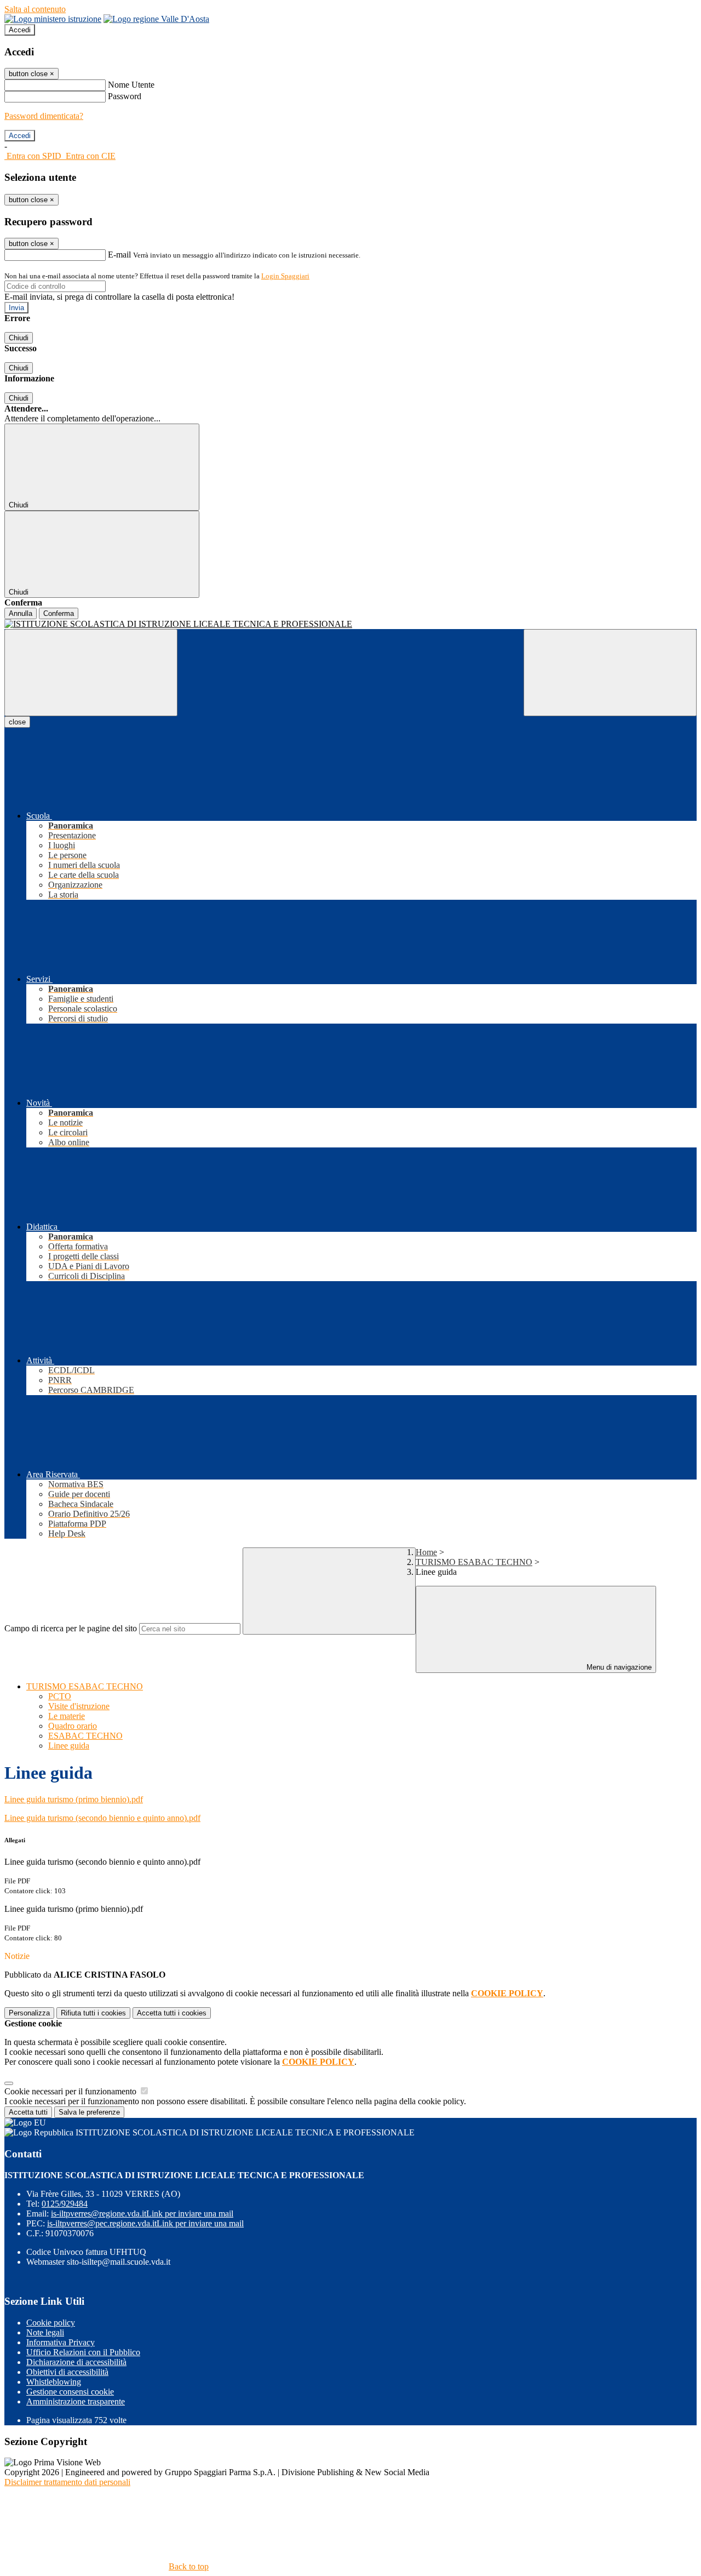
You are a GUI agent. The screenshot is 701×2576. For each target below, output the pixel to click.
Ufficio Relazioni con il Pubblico (83, 2352)
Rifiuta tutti (93, 2013)
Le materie (67, 1716)
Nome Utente (131, 85)
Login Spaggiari (285, 276)
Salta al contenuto (35, 9)
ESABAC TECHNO (85, 1736)
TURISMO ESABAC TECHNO (474, 1562)
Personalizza (29, 2013)
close (17, 722)
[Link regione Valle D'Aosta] (156, 19)
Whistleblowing (54, 2382)
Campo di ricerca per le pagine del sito (71, 1628)
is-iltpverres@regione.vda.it (142, 2214)
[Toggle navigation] (91, 673)
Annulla (21, 613)
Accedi (20, 30)
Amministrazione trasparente (76, 2401)
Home (426, 1552)
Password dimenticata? (44, 116)
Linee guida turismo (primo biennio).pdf (74, 1799)
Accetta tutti (172, 2013)
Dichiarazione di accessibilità (76, 2362)
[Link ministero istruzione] (53, 19)
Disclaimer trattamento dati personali (67, 2482)
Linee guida (69, 1746)
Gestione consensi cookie (70, 2392)
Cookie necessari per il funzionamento (71, 2091)
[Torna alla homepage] (350, 624)
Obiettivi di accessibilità (67, 2372)
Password (125, 96)
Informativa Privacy (61, 2342)
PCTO (60, 1696)
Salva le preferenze (89, 2112)
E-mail (119, 255)
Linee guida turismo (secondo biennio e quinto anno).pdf (102, 1818)
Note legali (45, 2332)
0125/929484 (65, 2204)
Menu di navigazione (618, 1667)
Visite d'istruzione (79, 1706)
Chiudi (19, 338)
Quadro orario (73, 1726)
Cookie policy (51, 2323)
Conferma (59, 613)
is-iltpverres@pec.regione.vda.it (145, 2223)
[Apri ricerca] (610, 673)
